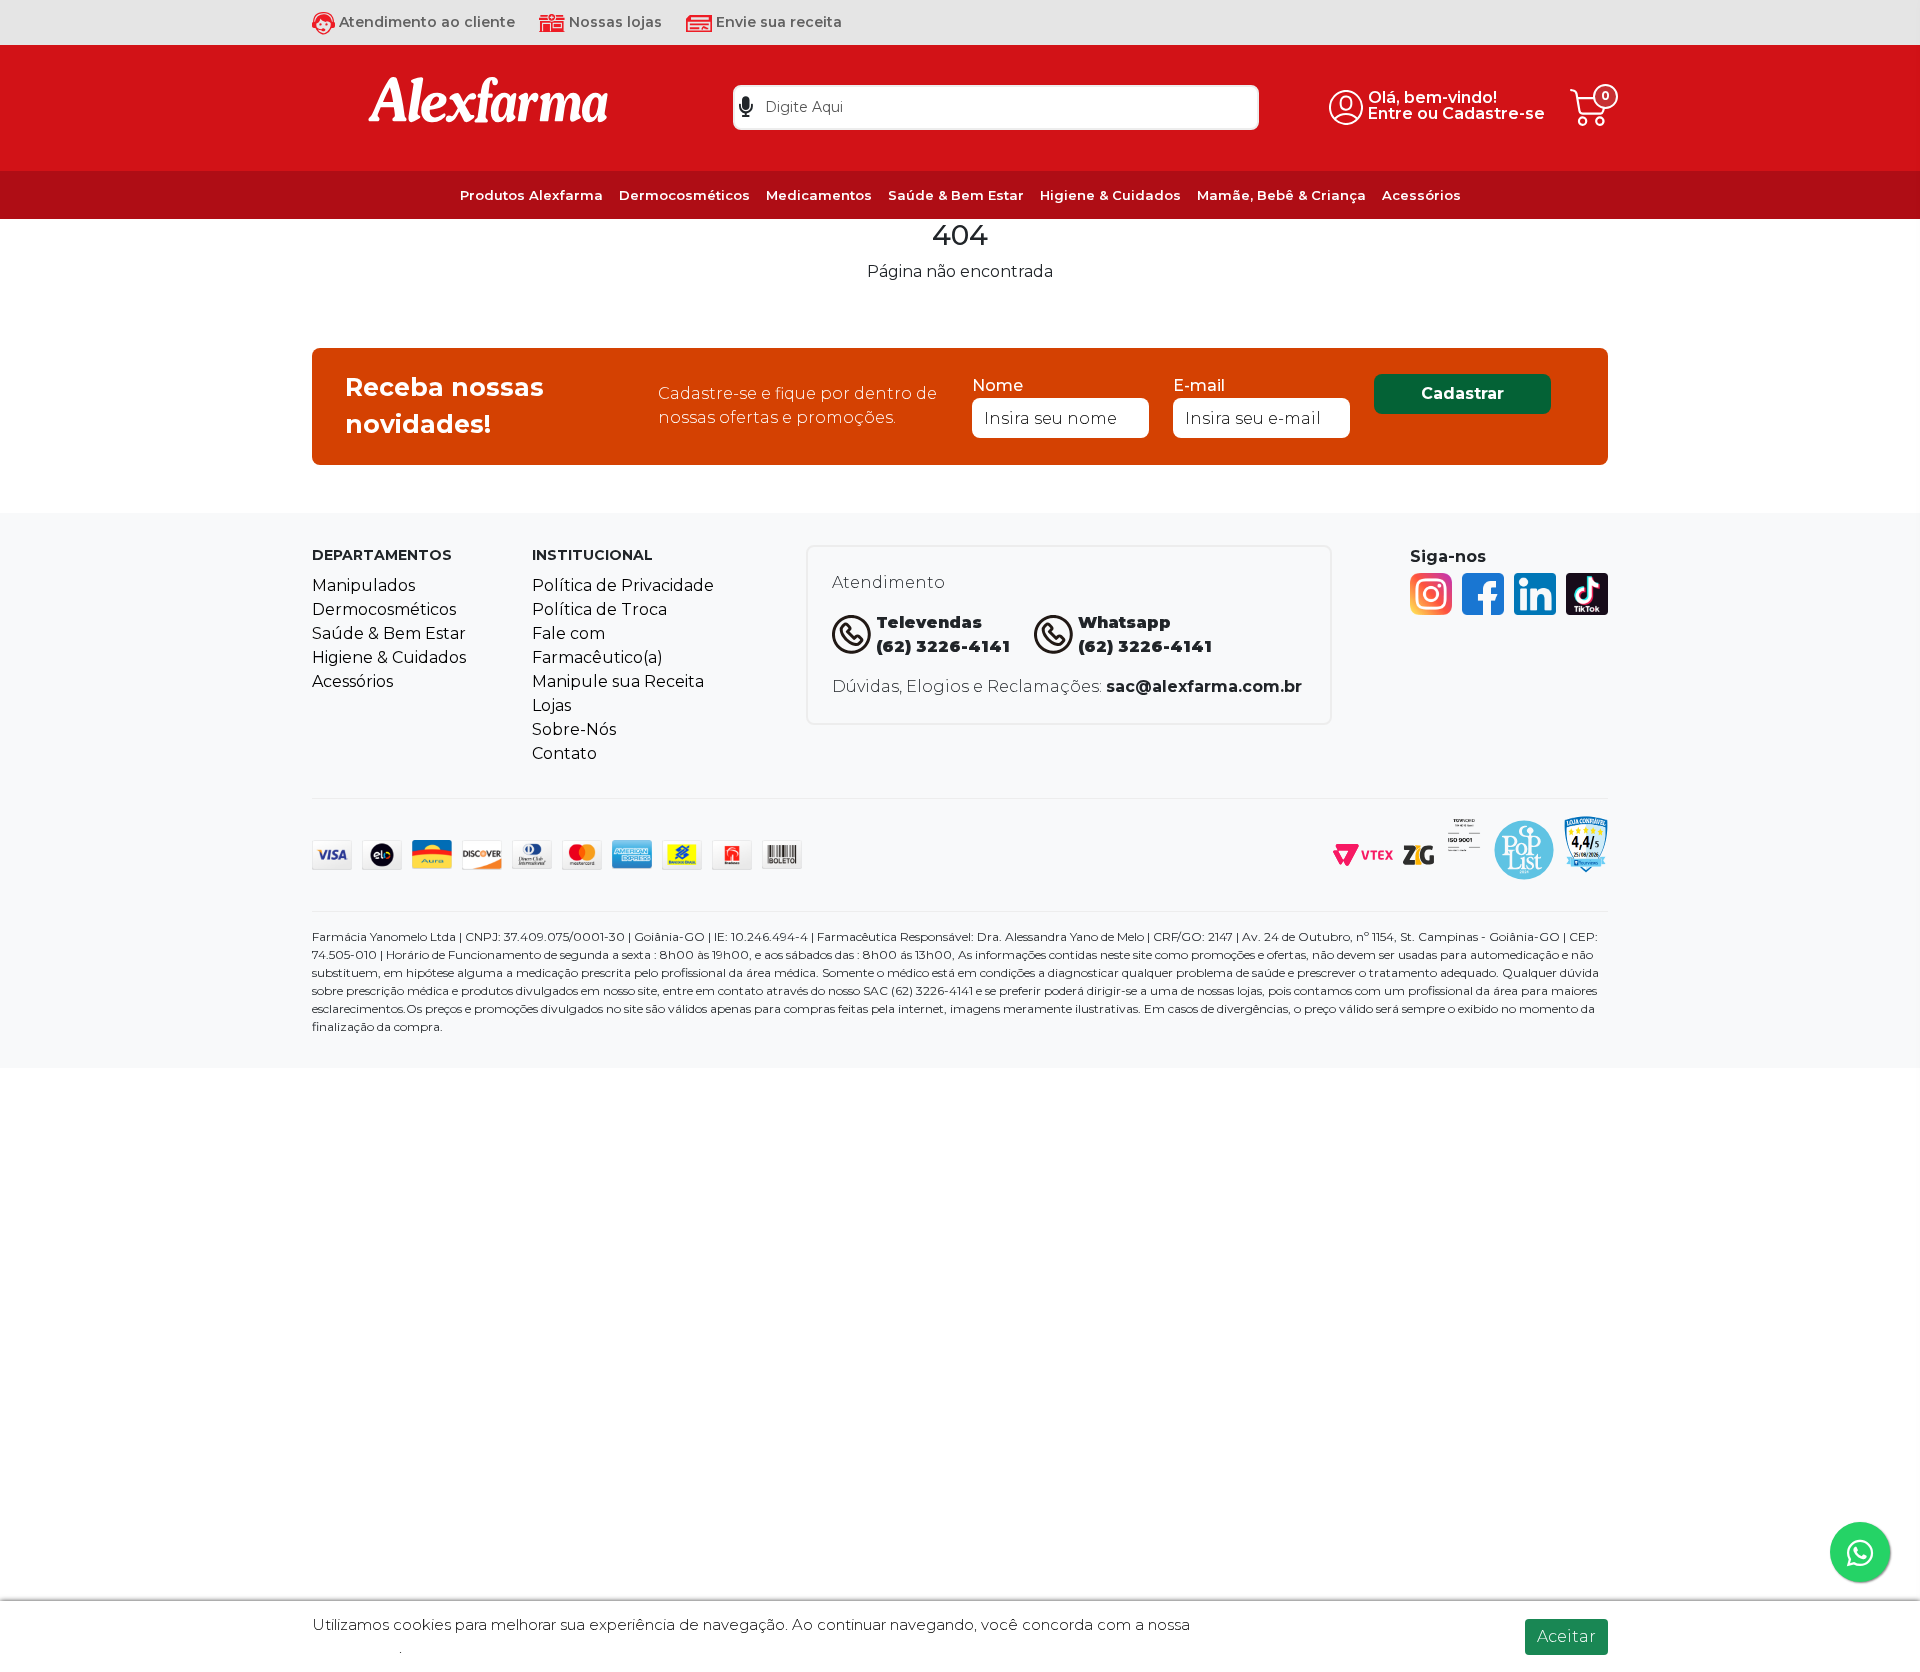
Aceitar (1566, 1636)
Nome (997, 385)
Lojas (551, 705)
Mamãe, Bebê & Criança (1281, 195)
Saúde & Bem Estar (956, 195)
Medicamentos (819, 195)
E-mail (1199, 385)
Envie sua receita (777, 22)
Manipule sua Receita (618, 681)
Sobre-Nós (574, 729)
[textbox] (996, 107)
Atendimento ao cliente (425, 22)
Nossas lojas (613, 22)
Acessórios (1421, 195)
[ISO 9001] (1464, 833)
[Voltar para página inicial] (488, 106)
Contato (564, 753)
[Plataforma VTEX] (1363, 853)
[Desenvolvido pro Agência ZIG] (1418, 853)
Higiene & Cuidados (1110, 195)
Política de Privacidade (623, 585)
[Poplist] (1524, 848)
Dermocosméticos (684, 195)
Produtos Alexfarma (531, 195)
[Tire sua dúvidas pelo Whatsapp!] (1860, 1552)
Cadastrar (1462, 393)
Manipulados (363, 585)
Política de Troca (599, 609)
